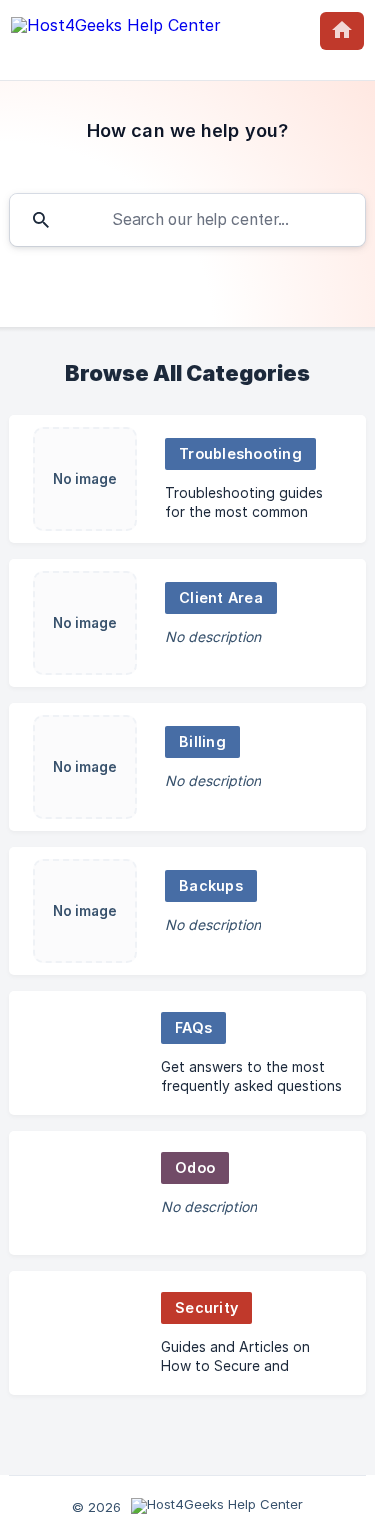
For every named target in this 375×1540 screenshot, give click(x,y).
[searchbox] (187, 220)
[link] (187, 479)
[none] (116, 29)
